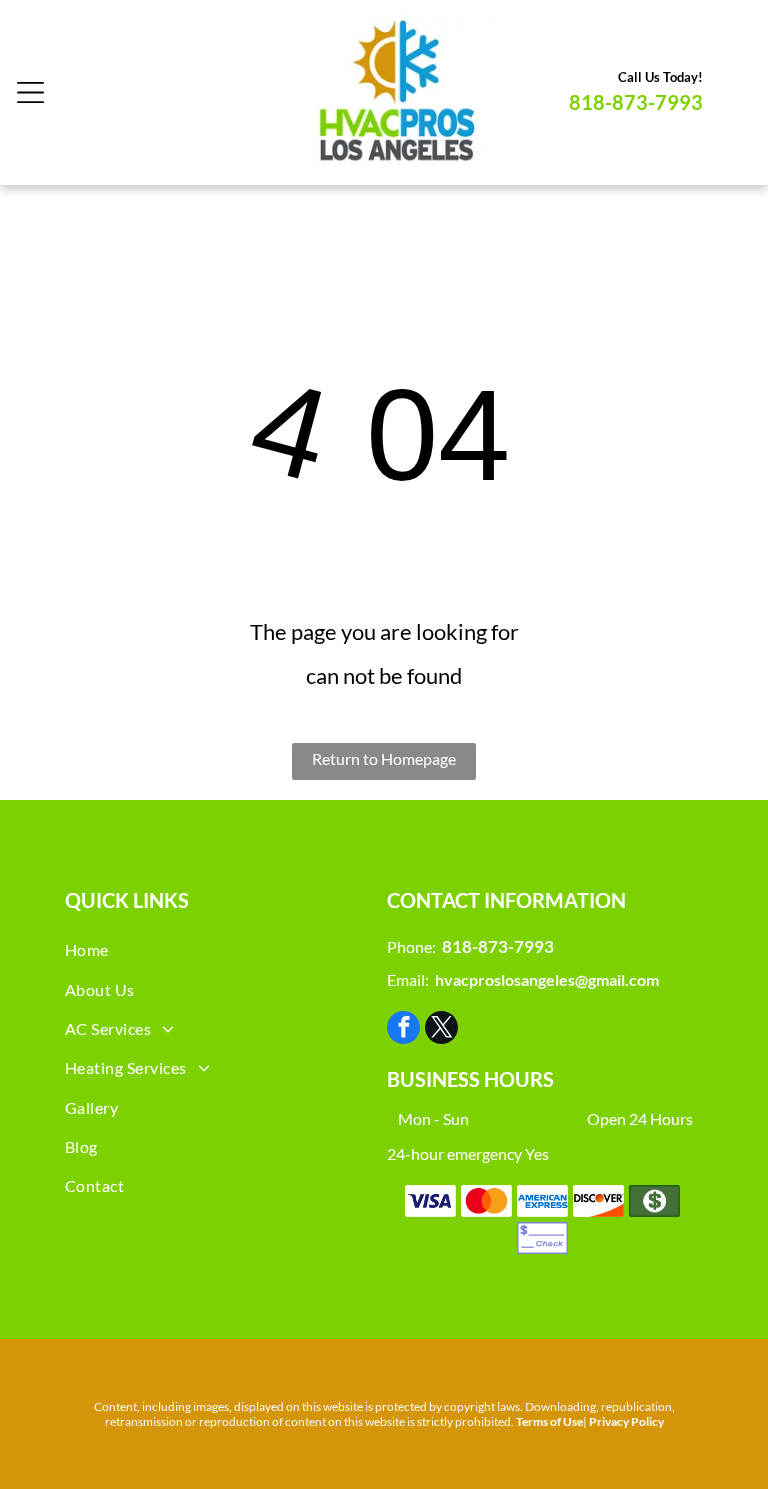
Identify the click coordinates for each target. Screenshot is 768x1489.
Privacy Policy (626, 1421)
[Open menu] (30, 92)
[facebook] (403, 1030)
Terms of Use (549, 1421)
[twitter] (441, 1030)
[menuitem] (223, 949)
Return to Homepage (384, 758)
